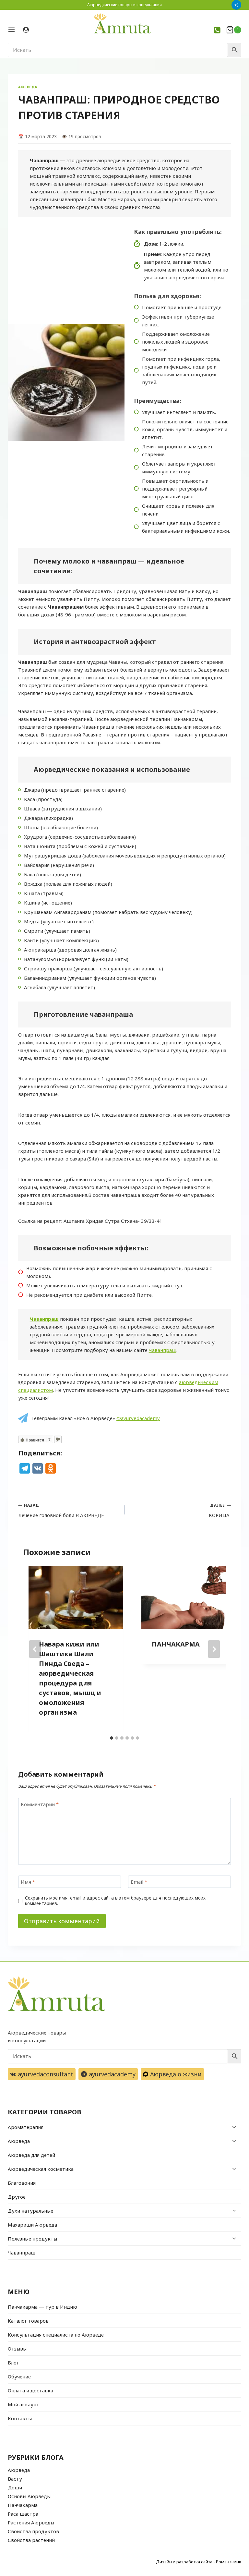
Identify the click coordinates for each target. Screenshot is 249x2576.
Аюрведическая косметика (41, 2169)
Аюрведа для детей (31, 2155)
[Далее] (214, 1649)
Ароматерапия (26, 2127)
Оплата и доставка (30, 2390)
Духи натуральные (30, 2211)
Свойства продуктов (33, 2531)
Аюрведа (28, 87)
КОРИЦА (220, 1510)
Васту (15, 2479)
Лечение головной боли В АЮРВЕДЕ (61, 1510)
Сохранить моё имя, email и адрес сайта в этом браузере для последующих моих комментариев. (115, 1901)
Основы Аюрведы (29, 2496)
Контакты (20, 2418)
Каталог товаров (28, 2321)
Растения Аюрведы (31, 2522)
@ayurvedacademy (138, 1418)
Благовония (22, 2183)
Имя (28, 1882)
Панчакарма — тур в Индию (42, 2307)
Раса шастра (23, 2514)
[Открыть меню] (14, 30)
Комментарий (40, 1804)
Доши (15, 2487)
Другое (17, 2197)
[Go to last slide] (35, 1649)
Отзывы (17, 2349)
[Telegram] (236, 5)
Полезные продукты (32, 2239)
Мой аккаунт (24, 2404)
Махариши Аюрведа (32, 2225)
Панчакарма (23, 2505)
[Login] (26, 30)
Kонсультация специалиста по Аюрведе (56, 2335)
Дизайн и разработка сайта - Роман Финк (199, 2562)
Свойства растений (31, 2540)
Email (139, 1882)
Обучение (19, 2376)
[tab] (112, 1738)
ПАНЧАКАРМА (176, 1644)
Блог (13, 2363)
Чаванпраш (44, 1319)
